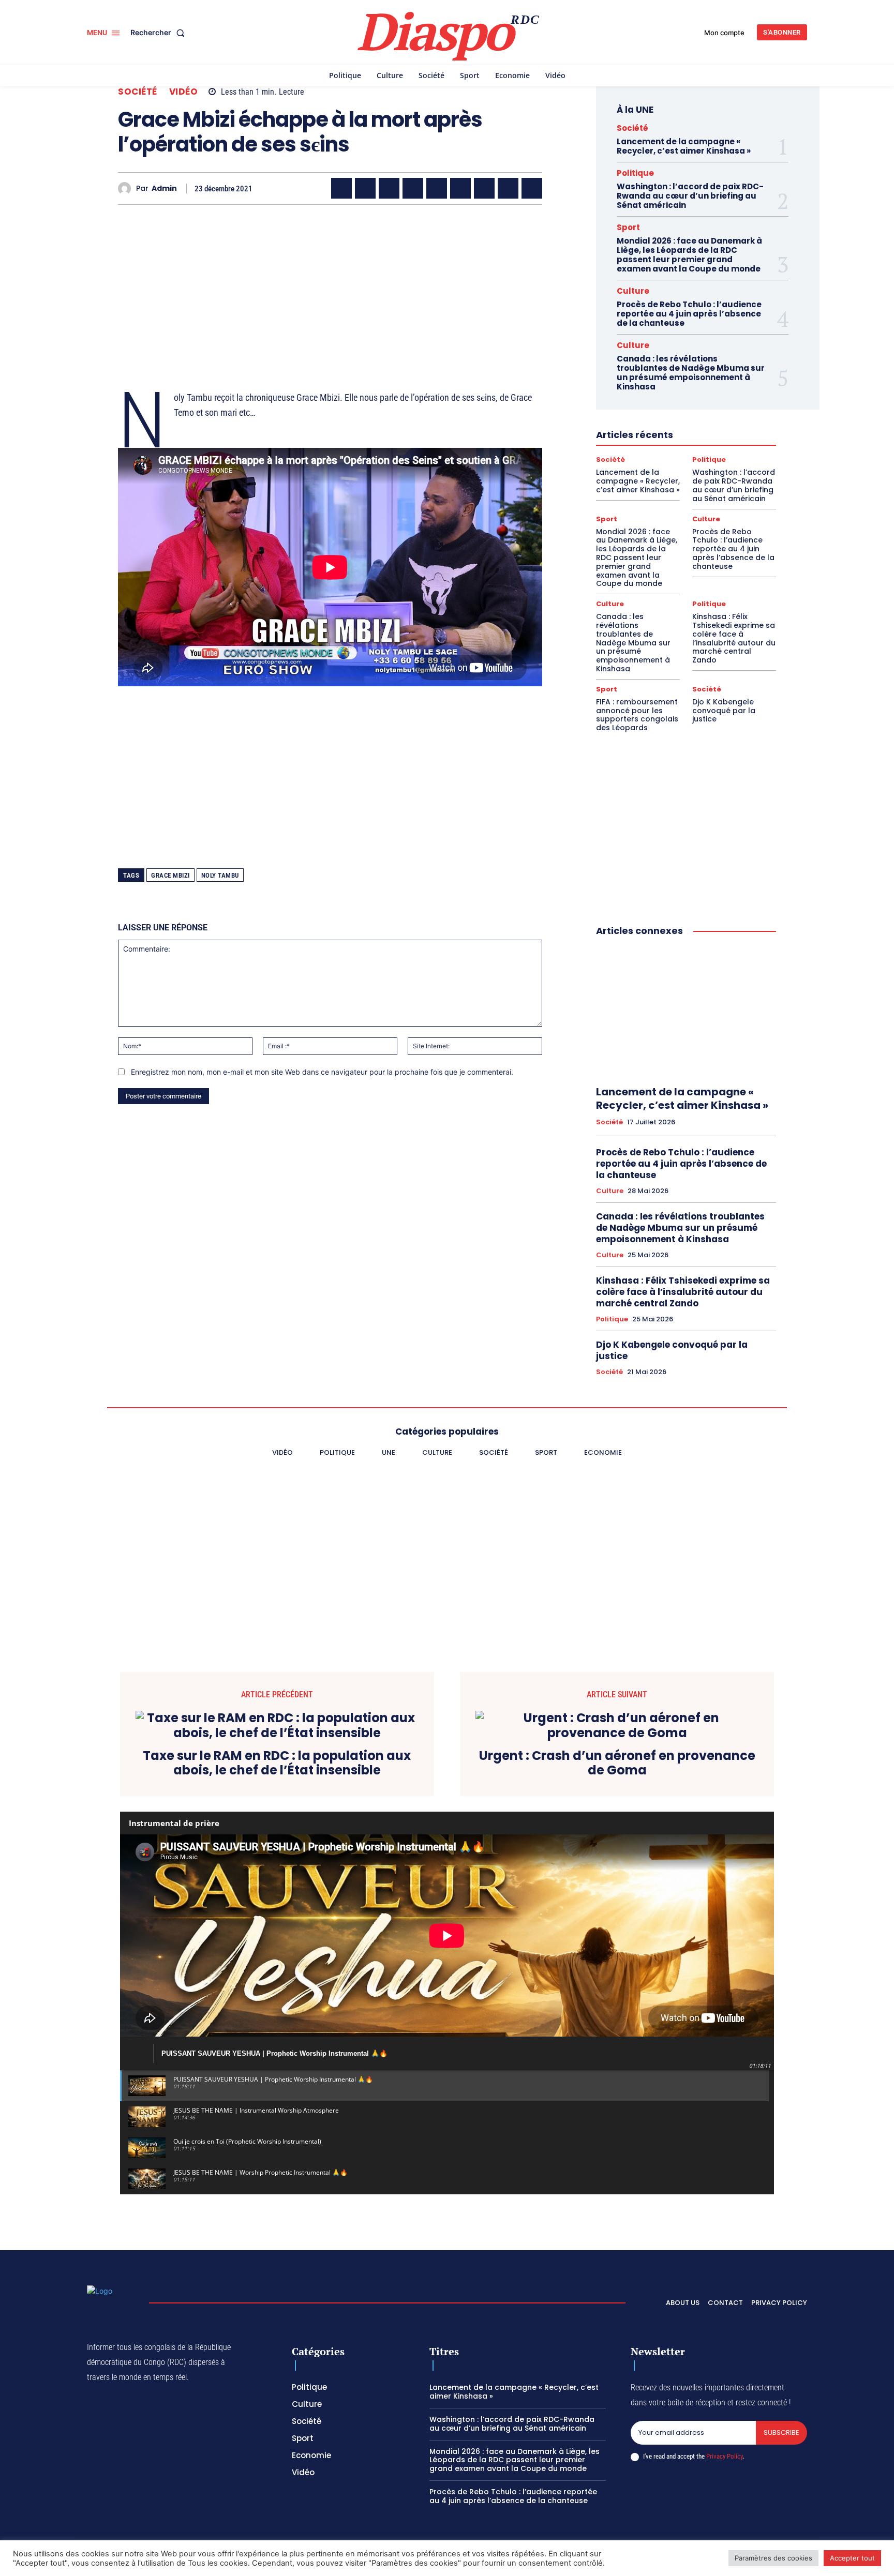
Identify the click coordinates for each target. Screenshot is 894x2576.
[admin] (127, 189)
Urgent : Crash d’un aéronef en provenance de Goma (617, 1764)
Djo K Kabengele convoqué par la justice (724, 711)
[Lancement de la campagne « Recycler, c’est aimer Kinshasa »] (686, 1012)
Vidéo (184, 92)
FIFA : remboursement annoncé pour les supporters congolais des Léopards (637, 715)
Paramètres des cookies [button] (773, 2558)
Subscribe (781, 2432)
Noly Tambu (220, 875)
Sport (628, 227)
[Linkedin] (460, 188)
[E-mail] (508, 188)
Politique (635, 173)
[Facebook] (341, 188)
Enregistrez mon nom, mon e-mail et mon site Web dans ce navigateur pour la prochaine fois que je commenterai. (322, 1072)
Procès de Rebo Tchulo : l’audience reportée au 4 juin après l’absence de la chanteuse (689, 314)
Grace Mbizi (170, 875)
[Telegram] (484, 188)
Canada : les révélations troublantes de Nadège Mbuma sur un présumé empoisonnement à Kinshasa (691, 373)
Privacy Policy (724, 2456)
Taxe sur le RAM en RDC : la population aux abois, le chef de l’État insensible (277, 1764)
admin (164, 189)
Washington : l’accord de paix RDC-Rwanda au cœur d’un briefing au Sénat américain (690, 196)
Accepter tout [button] (852, 2558)
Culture (633, 291)
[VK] (532, 188)
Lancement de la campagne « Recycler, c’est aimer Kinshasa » (684, 146)
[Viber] (413, 188)
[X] (365, 188)
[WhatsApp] (389, 188)
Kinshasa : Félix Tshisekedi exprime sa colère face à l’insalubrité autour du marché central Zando (734, 638)
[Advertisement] (330, 285)
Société (138, 92)
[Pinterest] (437, 188)
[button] (160, 33)
